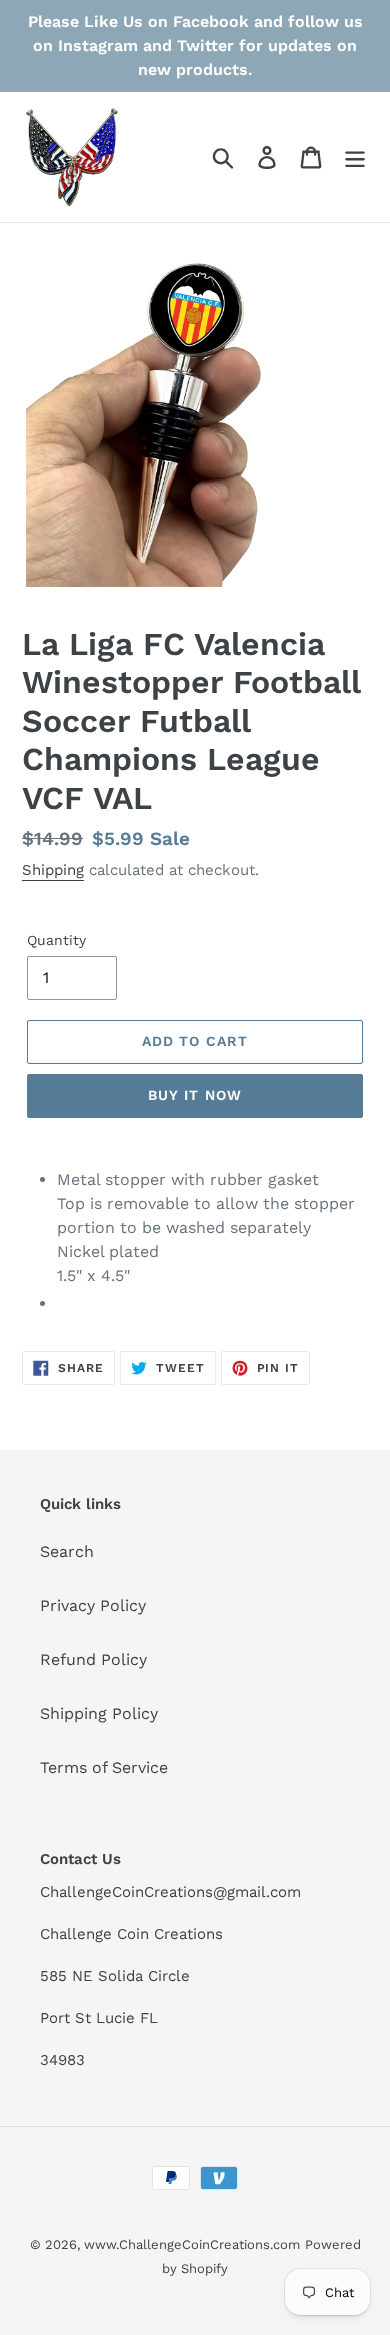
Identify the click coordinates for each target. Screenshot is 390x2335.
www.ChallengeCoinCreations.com (192, 2244)
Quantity (56, 940)
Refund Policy (93, 1659)
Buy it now (195, 1095)
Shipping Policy (99, 1713)
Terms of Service (104, 1767)
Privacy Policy (93, 1605)
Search (67, 1551)
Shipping (53, 870)
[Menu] (355, 157)
